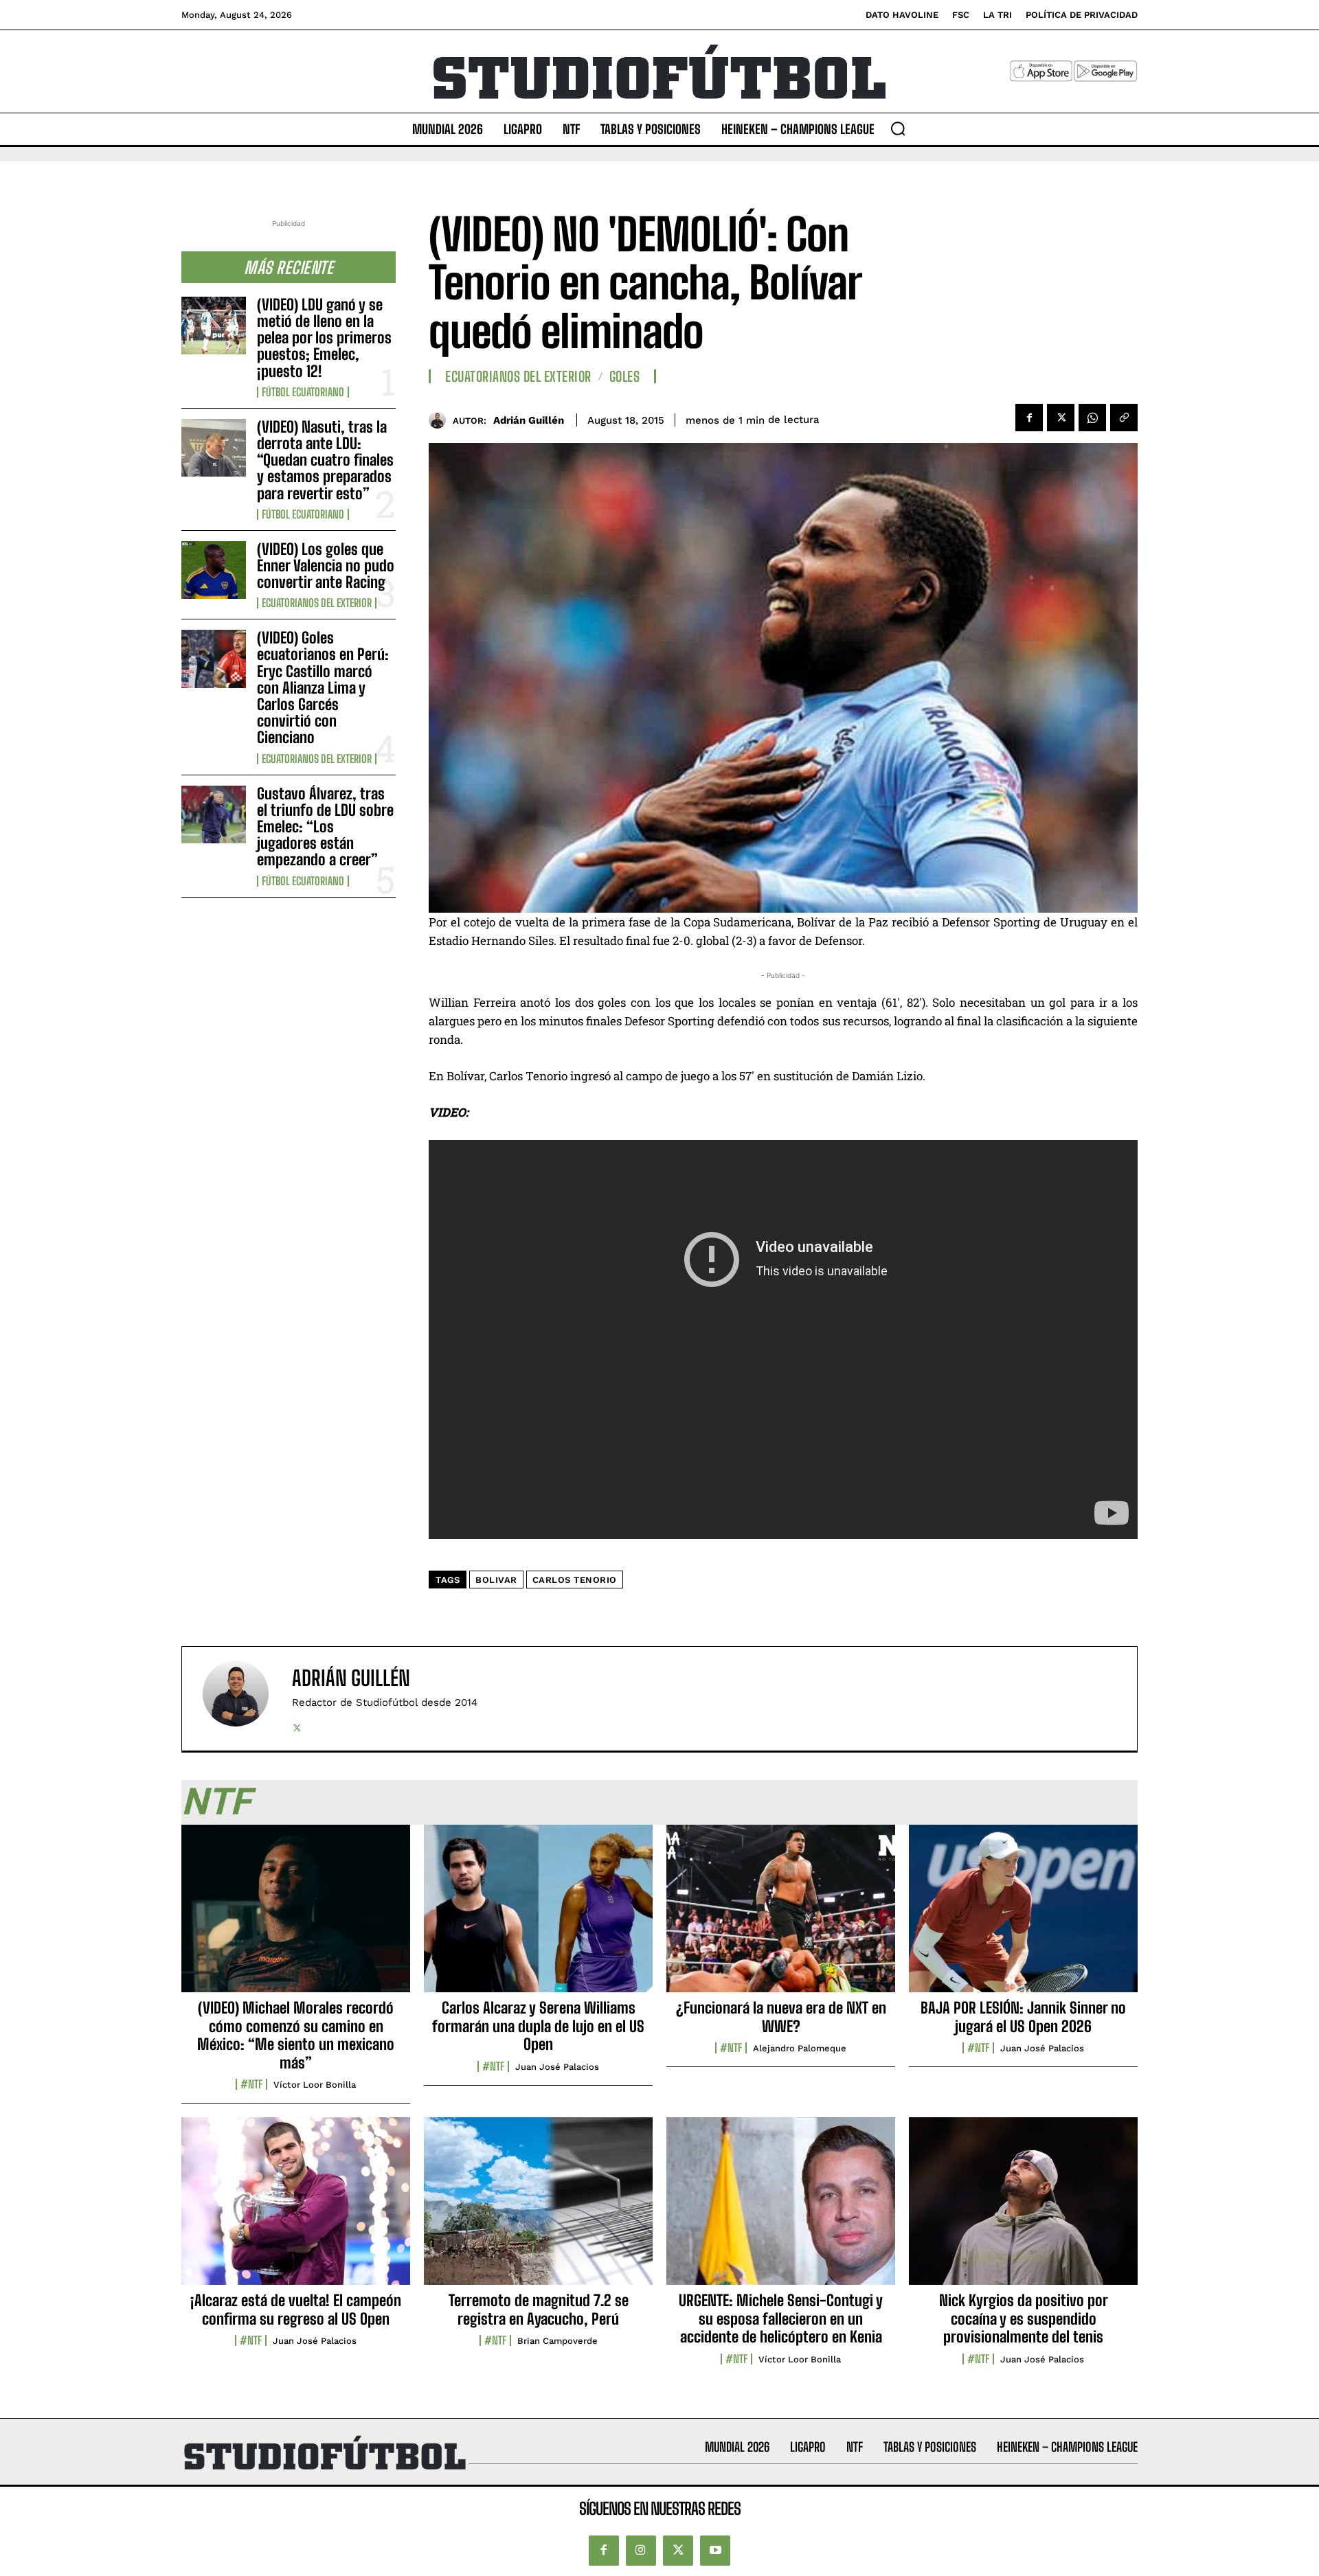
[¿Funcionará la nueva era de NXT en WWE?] (781, 1916)
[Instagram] (641, 2551)
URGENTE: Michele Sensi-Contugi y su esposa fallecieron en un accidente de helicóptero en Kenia (781, 2318)
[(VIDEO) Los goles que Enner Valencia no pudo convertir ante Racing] (214, 570)
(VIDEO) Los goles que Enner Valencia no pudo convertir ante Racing (326, 566)
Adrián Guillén (529, 420)
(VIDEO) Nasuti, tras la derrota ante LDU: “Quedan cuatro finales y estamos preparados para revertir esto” (325, 460)
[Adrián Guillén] (441, 420)
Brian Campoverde (557, 2341)
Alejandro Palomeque (800, 2048)
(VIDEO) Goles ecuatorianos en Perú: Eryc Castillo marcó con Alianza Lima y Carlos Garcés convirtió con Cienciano (323, 687)
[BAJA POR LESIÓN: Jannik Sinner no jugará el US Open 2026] (1023, 1916)
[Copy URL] (1124, 418)
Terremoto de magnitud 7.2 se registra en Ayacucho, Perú (539, 2309)
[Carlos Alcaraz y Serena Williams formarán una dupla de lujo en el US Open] (538, 1916)
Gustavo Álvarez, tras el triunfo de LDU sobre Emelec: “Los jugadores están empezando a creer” (325, 827)
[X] (1061, 418)
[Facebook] (1029, 418)
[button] (898, 128)
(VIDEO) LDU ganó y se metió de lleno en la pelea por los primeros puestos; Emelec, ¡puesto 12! (324, 338)
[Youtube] (715, 2551)
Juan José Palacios (557, 2067)
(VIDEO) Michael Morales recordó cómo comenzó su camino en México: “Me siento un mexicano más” (296, 2035)
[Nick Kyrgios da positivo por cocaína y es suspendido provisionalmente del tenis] (1023, 2209)
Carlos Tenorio (575, 1580)
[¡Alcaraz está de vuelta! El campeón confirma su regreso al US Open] (296, 2209)
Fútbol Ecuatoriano (303, 392)
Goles (625, 376)
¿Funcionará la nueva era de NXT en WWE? (781, 2017)
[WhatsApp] (1092, 418)
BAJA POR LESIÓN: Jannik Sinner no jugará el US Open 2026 (1023, 2017)
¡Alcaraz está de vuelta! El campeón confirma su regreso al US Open (296, 2309)
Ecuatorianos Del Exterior (317, 603)
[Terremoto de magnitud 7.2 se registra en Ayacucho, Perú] (538, 2209)
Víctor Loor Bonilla (315, 2085)
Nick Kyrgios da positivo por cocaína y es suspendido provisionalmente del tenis (1024, 2318)
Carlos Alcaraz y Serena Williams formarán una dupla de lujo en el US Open (538, 2026)
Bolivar (496, 1580)
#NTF (251, 2084)
